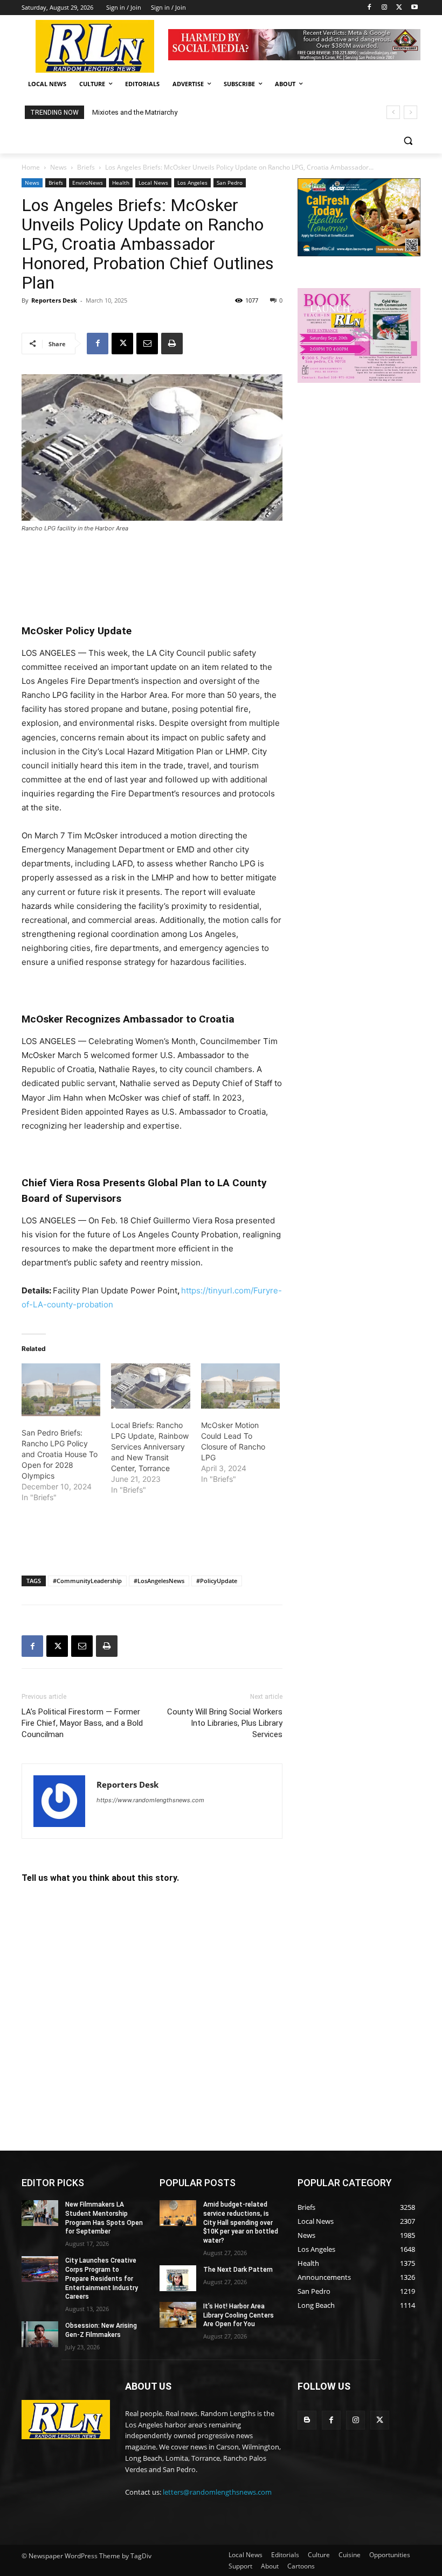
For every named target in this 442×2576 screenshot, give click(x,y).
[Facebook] (370, 8)
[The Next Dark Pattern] (178, 2278)
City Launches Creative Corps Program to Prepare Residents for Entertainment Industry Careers (102, 2278)
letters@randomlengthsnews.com (217, 2492)
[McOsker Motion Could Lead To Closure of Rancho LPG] (240, 1386)
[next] (410, 112)
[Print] (172, 344)
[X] (399, 8)
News (58, 167)
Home (31, 167)
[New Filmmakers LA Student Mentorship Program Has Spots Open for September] (40, 2213)
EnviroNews (88, 183)
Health (121, 183)
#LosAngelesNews (159, 1581)
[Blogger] (307, 2420)
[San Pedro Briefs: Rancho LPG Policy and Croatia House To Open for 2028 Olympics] (61, 1389)
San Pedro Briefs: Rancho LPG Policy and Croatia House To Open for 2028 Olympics (60, 1454)
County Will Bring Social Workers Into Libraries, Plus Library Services (225, 1723)
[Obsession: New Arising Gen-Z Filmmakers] (40, 2334)
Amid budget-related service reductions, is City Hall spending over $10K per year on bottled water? (241, 2222)
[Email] (147, 344)
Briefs (86, 167)
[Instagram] (385, 8)
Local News (153, 183)
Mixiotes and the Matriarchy (135, 112)
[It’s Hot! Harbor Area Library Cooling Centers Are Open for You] (178, 2315)
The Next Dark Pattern (238, 2270)
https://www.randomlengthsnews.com (150, 1800)
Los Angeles (192, 183)
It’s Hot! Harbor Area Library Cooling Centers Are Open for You (239, 2315)
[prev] (393, 112)
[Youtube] (414, 8)
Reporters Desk (54, 300)
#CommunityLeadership (87, 1581)
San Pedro (230, 183)
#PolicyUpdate (217, 1581)
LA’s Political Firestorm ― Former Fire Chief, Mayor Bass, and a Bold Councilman (82, 1723)
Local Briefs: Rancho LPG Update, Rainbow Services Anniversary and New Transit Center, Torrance (150, 1447)
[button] (408, 141)
